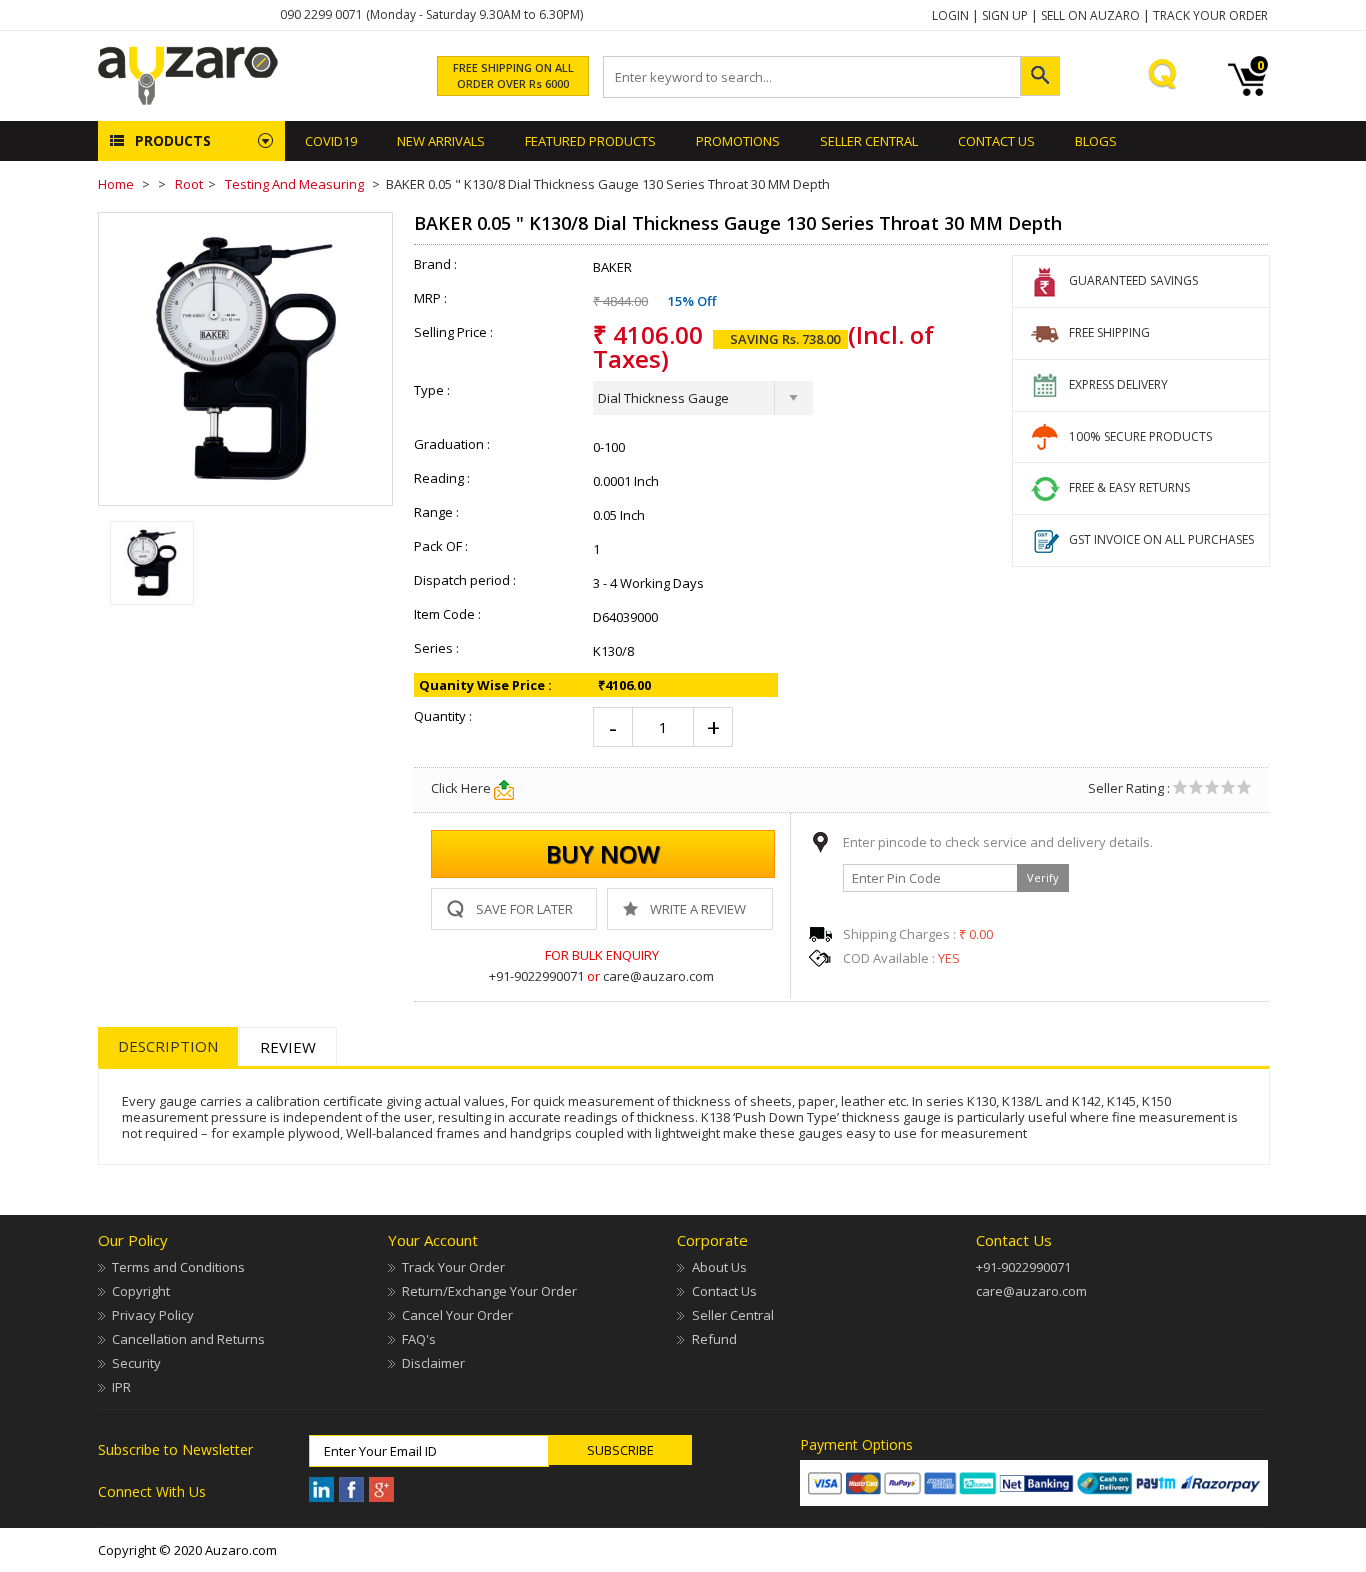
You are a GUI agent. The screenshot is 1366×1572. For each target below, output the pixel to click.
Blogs (1096, 141)
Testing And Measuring (294, 184)
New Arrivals (441, 141)
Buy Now (603, 853)
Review (288, 1047)
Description (168, 1046)
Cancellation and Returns (188, 1339)
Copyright (141, 1291)
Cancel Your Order (457, 1315)
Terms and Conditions (178, 1267)
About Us (719, 1267)
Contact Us (996, 141)
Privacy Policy (153, 1315)
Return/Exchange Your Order (489, 1291)
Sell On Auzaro (1090, 15)
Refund (714, 1339)
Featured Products (590, 141)
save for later (524, 909)
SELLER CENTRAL (869, 141)
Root (189, 184)
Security (136, 1363)
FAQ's (419, 1339)
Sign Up (1005, 15)
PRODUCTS (173, 140)
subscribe (620, 1450)
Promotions (738, 141)
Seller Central (732, 1315)
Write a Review (698, 909)
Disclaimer (433, 1363)
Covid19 (331, 141)
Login (950, 15)
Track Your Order (1210, 15)
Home (116, 184)
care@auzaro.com (658, 976)
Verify (1043, 877)
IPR (121, 1387)
